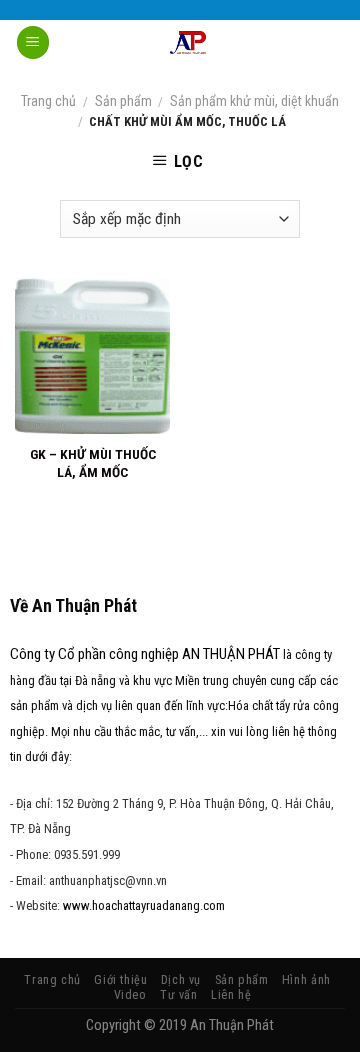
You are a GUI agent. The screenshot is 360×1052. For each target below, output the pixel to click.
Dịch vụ (181, 980)
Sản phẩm (123, 101)
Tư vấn (179, 995)
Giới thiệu (120, 980)
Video (130, 995)
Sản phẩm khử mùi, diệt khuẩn (254, 101)
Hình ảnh (306, 980)
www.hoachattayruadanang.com (144, 905)
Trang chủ (48, 101)
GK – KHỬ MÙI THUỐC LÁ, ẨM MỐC (93, 463)
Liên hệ (231, 995)
